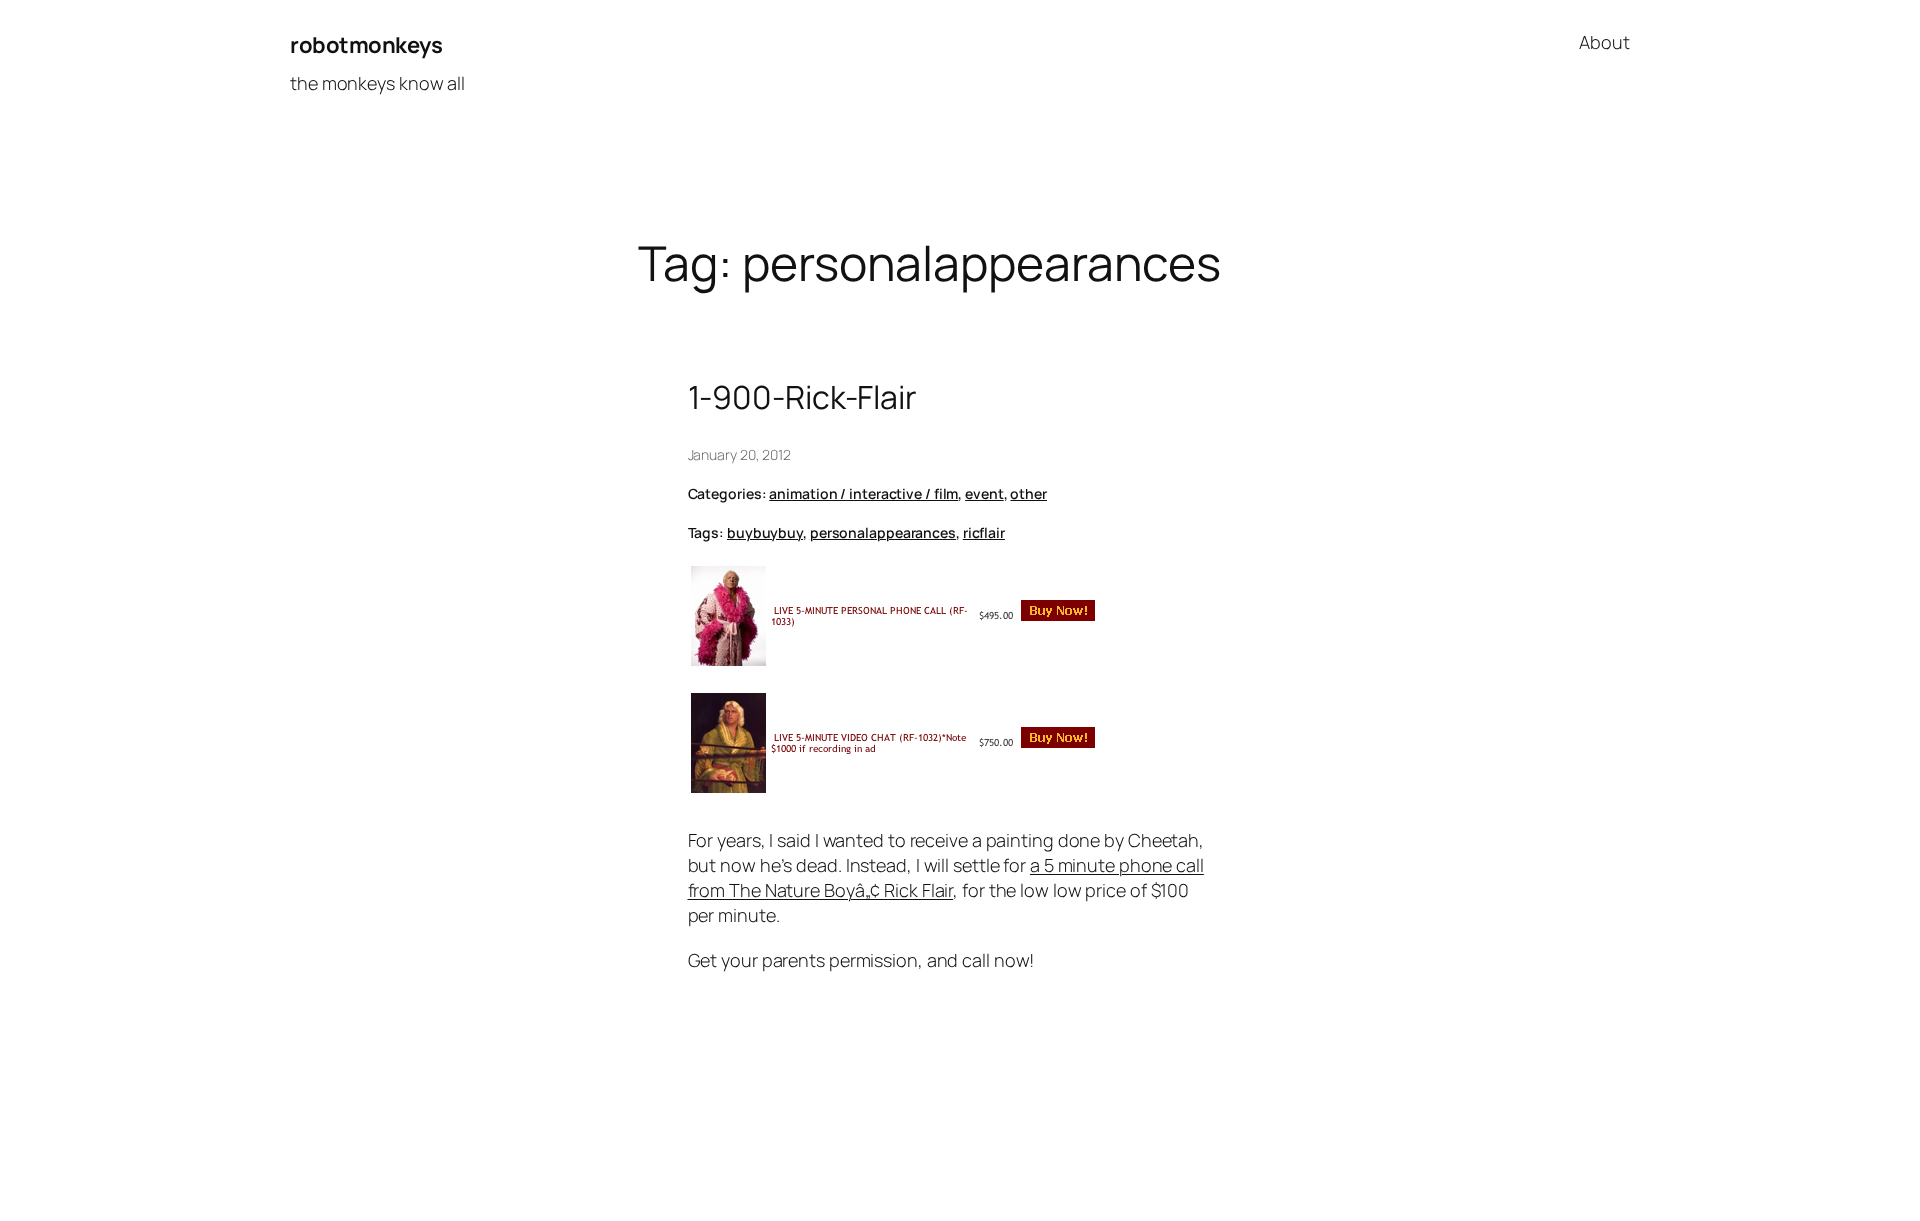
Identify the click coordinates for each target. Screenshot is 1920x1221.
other (1028, 493)
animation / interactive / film (863, 493)
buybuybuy (765, 532)
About (1604, 42)
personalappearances (883, 532)
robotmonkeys (366, 45)
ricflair (984, 532)
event (984, 493)
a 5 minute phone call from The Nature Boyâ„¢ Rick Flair (946, 877)
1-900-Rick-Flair (802, 397)
